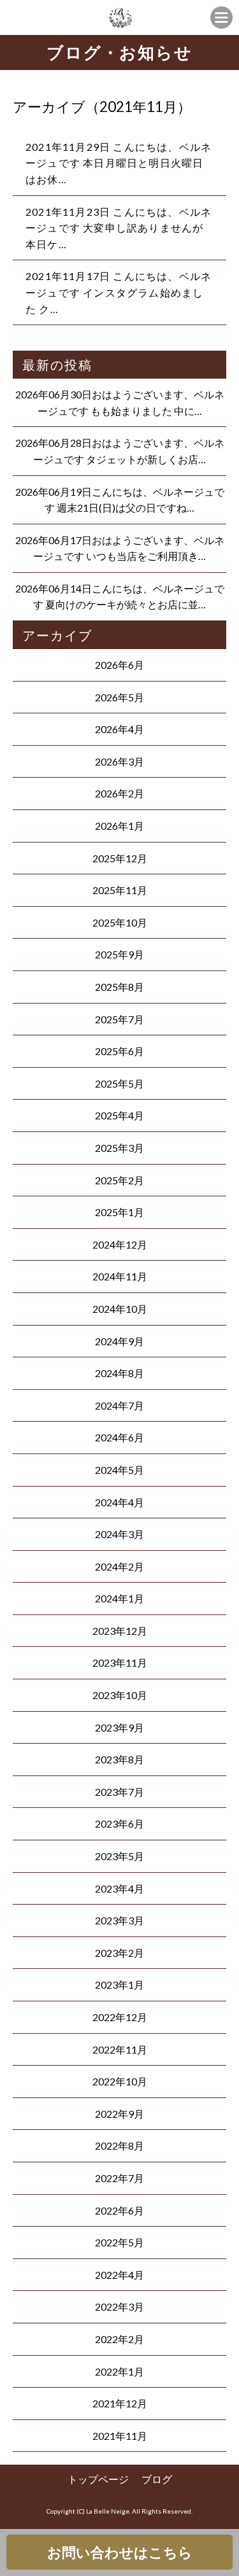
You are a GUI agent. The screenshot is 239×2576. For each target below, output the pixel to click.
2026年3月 (119, 761)
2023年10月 (120, 1695)
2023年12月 (120, 1631)
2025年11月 (120, 890)
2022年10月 (120, 2081)
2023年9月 (119, 1727)
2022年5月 (119, 2242)
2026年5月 (119, 697)
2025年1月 (119, 1212)
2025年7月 (119, 1019)
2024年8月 (119, 1373)
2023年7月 (119, 1792)
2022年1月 (119, 2371)
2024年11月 (120, 1276)
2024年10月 (120, 1309)
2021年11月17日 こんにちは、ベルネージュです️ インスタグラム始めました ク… (119, 292)
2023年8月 (119, 1759)
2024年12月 (120, 1244)
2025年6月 (119, 1051)
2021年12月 (120, 2403)
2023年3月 (119, 1920)
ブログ (157, 2479)
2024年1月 (119, 1598)
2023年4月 (119, 1888)
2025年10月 (120, 922)
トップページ (98, 2479)
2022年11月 (120, 2049)
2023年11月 (120, 1662)
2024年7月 (119, 1405)
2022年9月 (119, 2114)
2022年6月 (119, 2210)
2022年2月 (119, 2339)
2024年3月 (119, 1534)
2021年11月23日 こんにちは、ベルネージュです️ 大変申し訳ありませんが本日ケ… (119, 228)
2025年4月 (119, 1115)
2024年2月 (119, 1566)
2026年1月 (119, 826)
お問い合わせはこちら (120, 2552)
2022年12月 (120, 2017)
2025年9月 (119, 954)
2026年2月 (119, 793)
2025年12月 (120, 858)
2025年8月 (119, 987)
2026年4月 (119, 729)
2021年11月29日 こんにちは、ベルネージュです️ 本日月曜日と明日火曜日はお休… (119, 163)
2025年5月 (119, 1083)
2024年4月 (119, 1502)
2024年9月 (119, 1341)
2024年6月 (119, 1437)
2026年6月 (119, 665)
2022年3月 (119, 2306)
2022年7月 (119, 2178)
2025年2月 (119, 1180)
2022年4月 (119, 2275)
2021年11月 (120, 2436)
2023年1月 (119, 1984)
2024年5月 (119, 1470)
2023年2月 (119, 1953)
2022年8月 (119, 2145)
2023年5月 (119, 1856)
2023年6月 (119, 1823)
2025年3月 (119, 1148)
